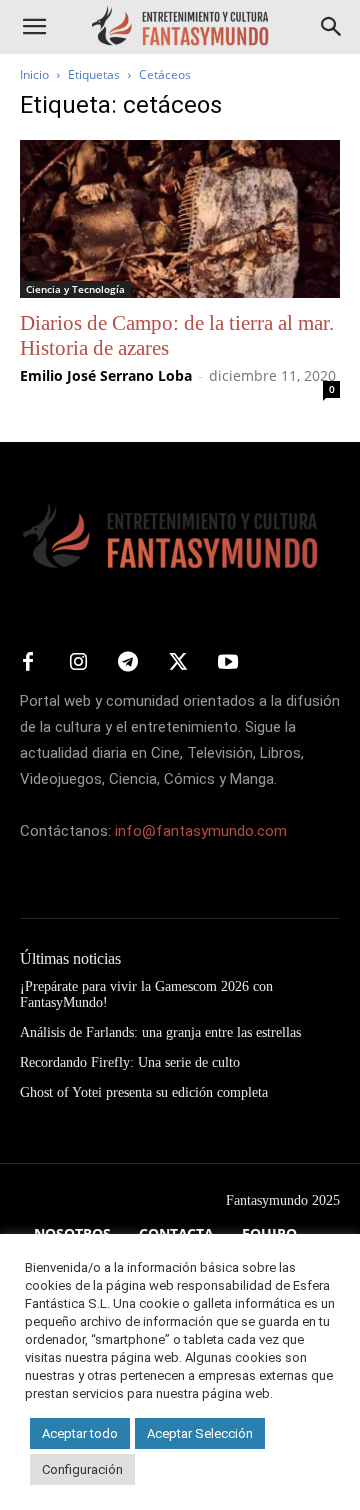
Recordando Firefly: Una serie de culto (130, 1062)
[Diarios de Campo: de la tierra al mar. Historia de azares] (180, 219)
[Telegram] (128, 663)
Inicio (34, 74)
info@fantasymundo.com (201, 831)
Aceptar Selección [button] (200, 1433)
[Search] (332, 27)
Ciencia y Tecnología (75, 289)
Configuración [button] (82, 1469)
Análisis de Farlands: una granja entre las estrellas (160, 1032)
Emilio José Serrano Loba (106, 375)
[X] (178, 663)
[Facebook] (28, 663)
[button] (34, 27)
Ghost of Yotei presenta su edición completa (144, 1092)
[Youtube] (228, 663)
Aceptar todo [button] (80, 1433)
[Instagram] (78, 663)
